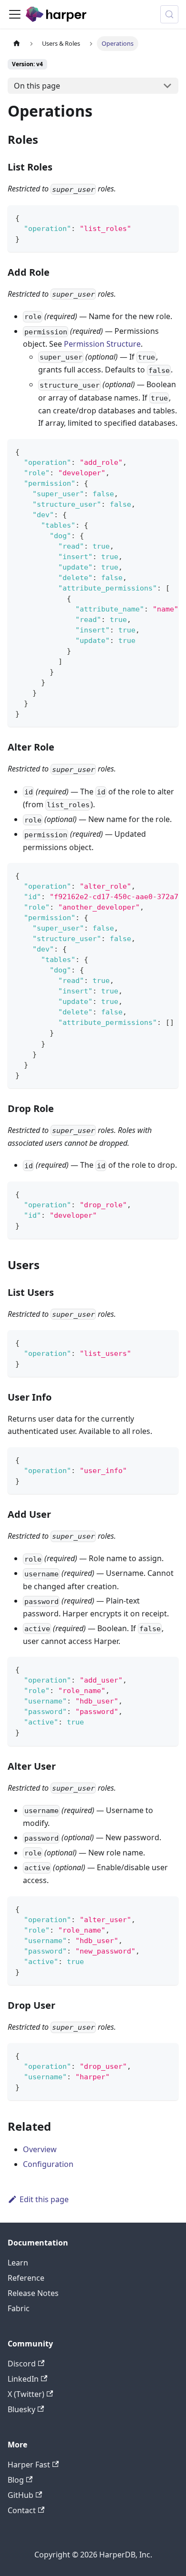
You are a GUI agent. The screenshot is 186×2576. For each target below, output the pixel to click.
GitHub (21, 2495)
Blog (16, 2480)
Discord (22, 2364)
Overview (40, 2149)
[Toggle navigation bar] (15, 14)
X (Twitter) (26, 2394)
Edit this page (44, 2199)
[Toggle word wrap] (149, 451)
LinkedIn (23, 2379)
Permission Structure (102, 344)
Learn (18, 2263)
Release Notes (33, 2293)
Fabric (19, 2308)
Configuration (48, 2164)
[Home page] (17, 44)
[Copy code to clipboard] (167, 217)
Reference (26, 2278)
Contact (22, 2510)
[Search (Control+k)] (169, 14)
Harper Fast (29, 2465)
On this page (37, 86)
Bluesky (21, 2409)
